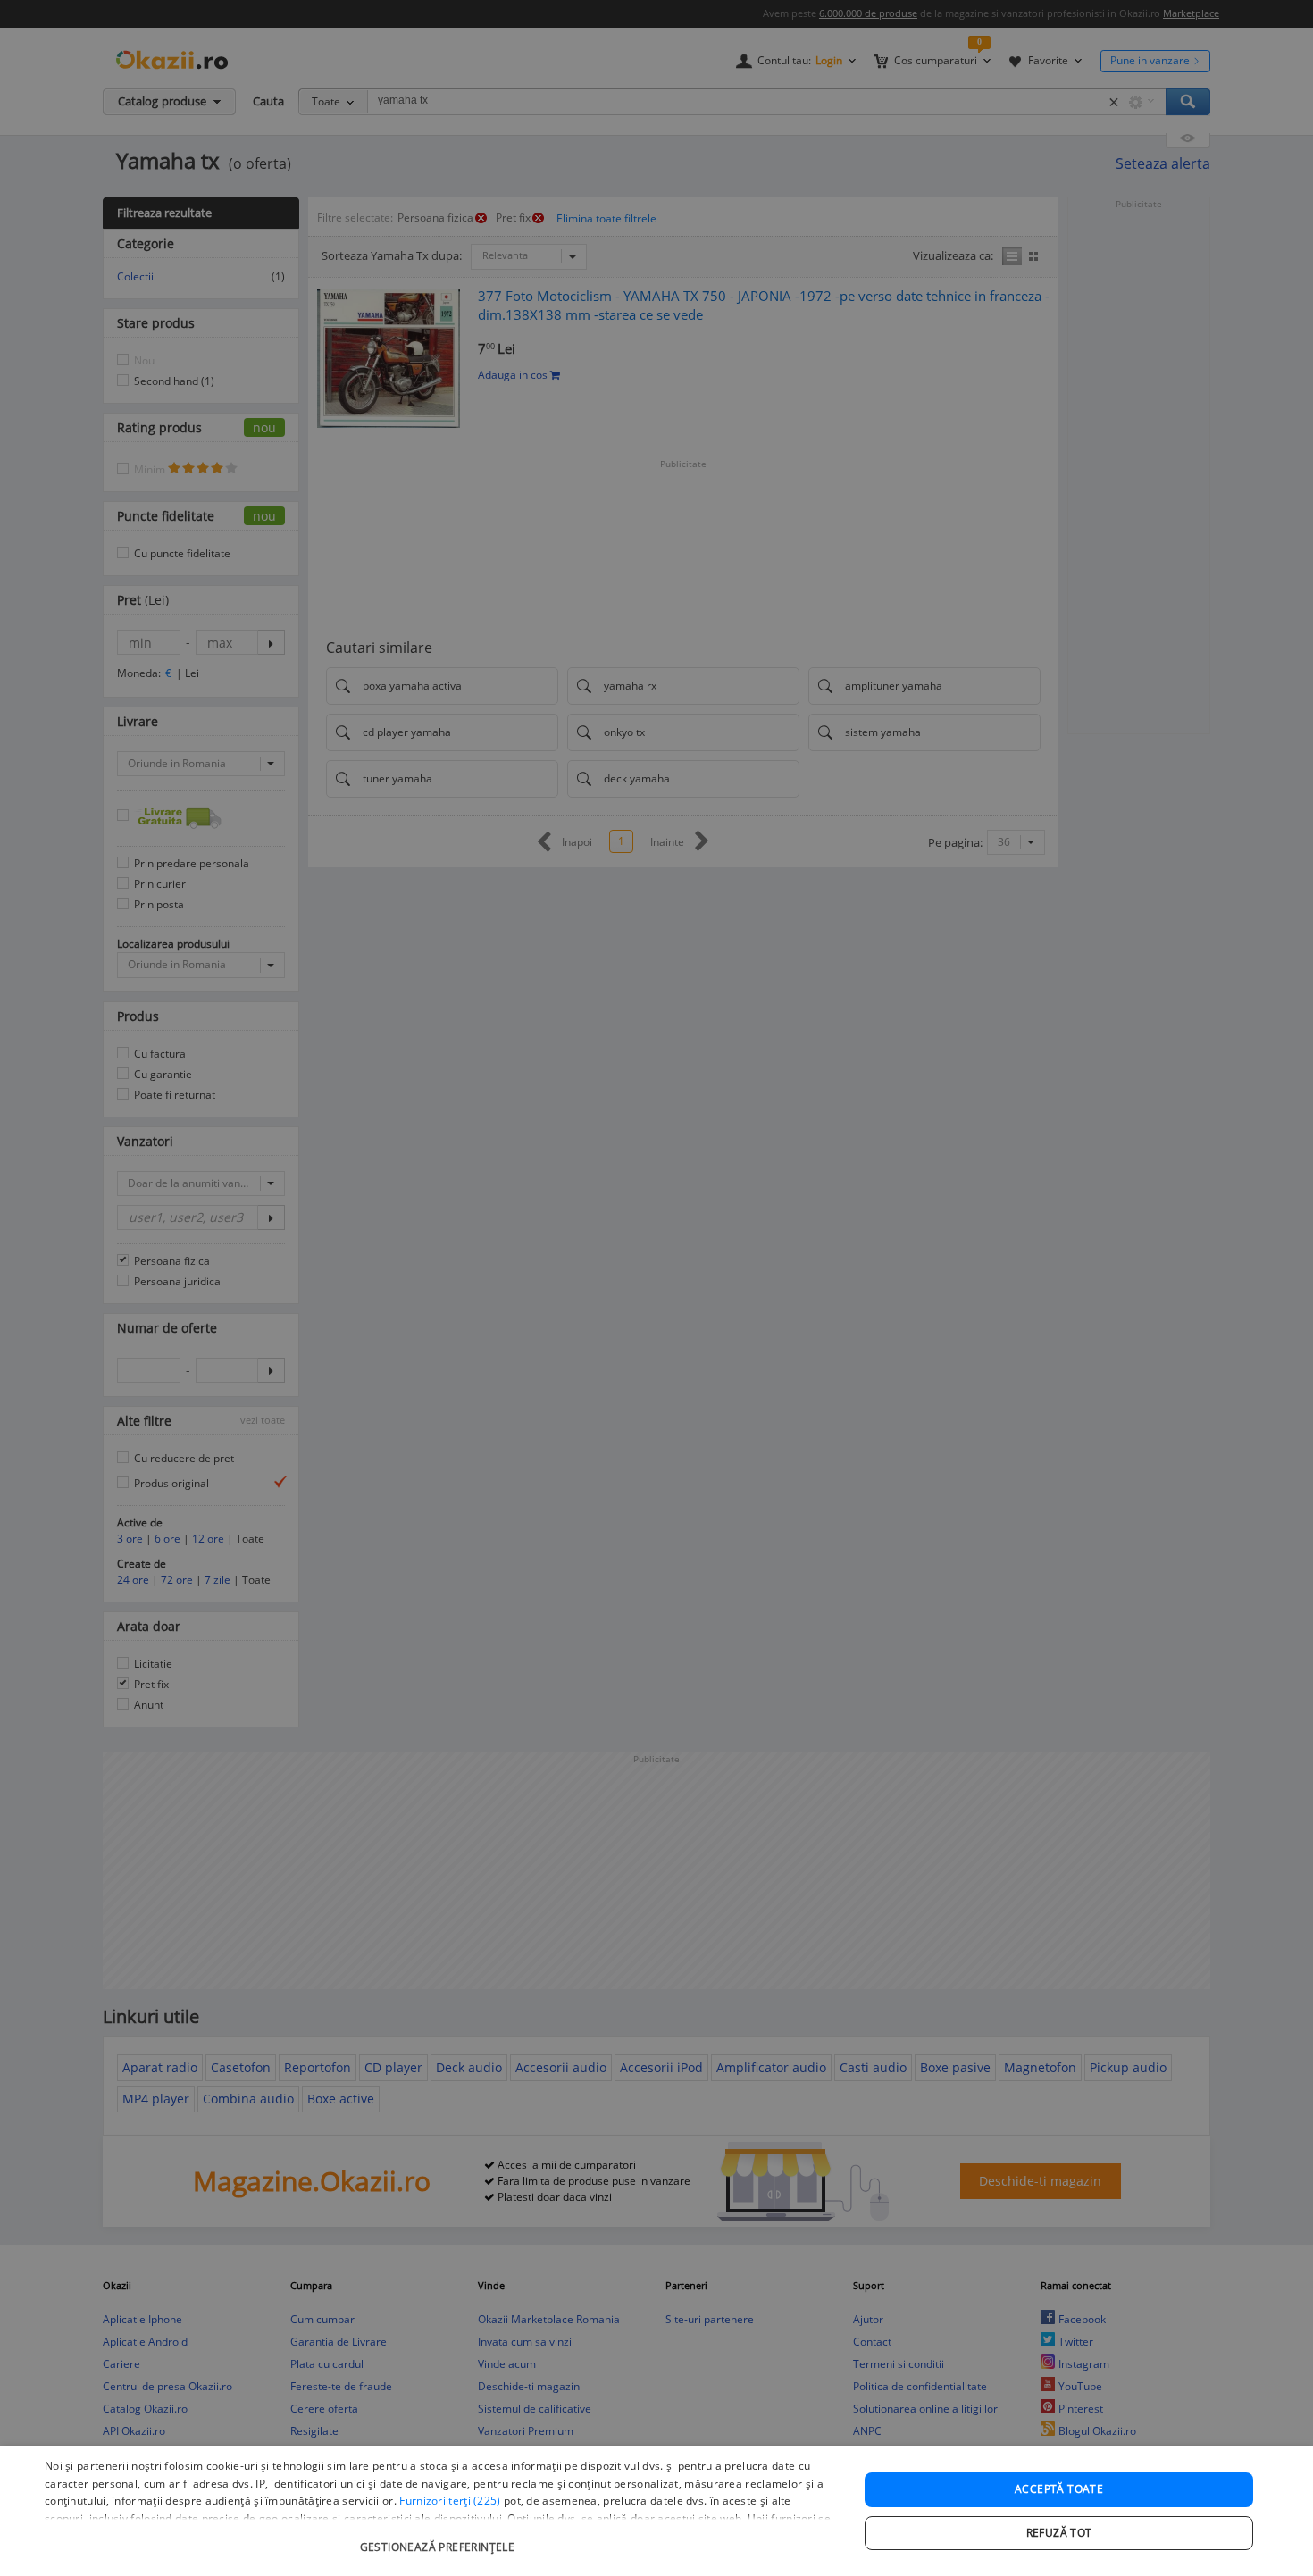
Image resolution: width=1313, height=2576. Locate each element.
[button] (439, 2538)
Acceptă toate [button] (1059, 2489)
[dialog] (656, 2511)
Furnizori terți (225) (450, 2501)
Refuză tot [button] (1059, 2533)
